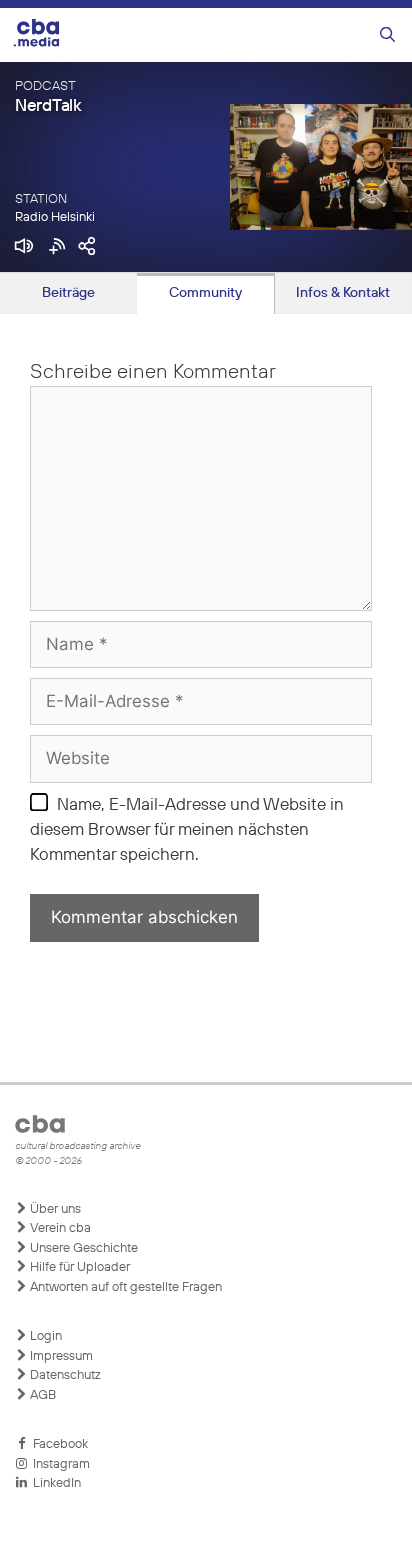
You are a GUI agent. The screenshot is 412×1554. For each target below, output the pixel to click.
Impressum (60, 1356)
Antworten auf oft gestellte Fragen (124, 1287)
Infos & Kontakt (343, 293)
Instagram (58, 1464)
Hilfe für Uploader (78, 1267)
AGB (41, 1395)
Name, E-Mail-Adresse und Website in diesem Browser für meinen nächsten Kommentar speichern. (187, 831)
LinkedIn (54, 1483)
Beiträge (68, 293)
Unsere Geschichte (82, 1248)
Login (44, 1336)
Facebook (57, 1444)
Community (205, 293)
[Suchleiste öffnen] (387, 35)
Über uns (54, 1209)
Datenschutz (64, 1375)
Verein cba (59, 1228)
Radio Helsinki (55, 217)
